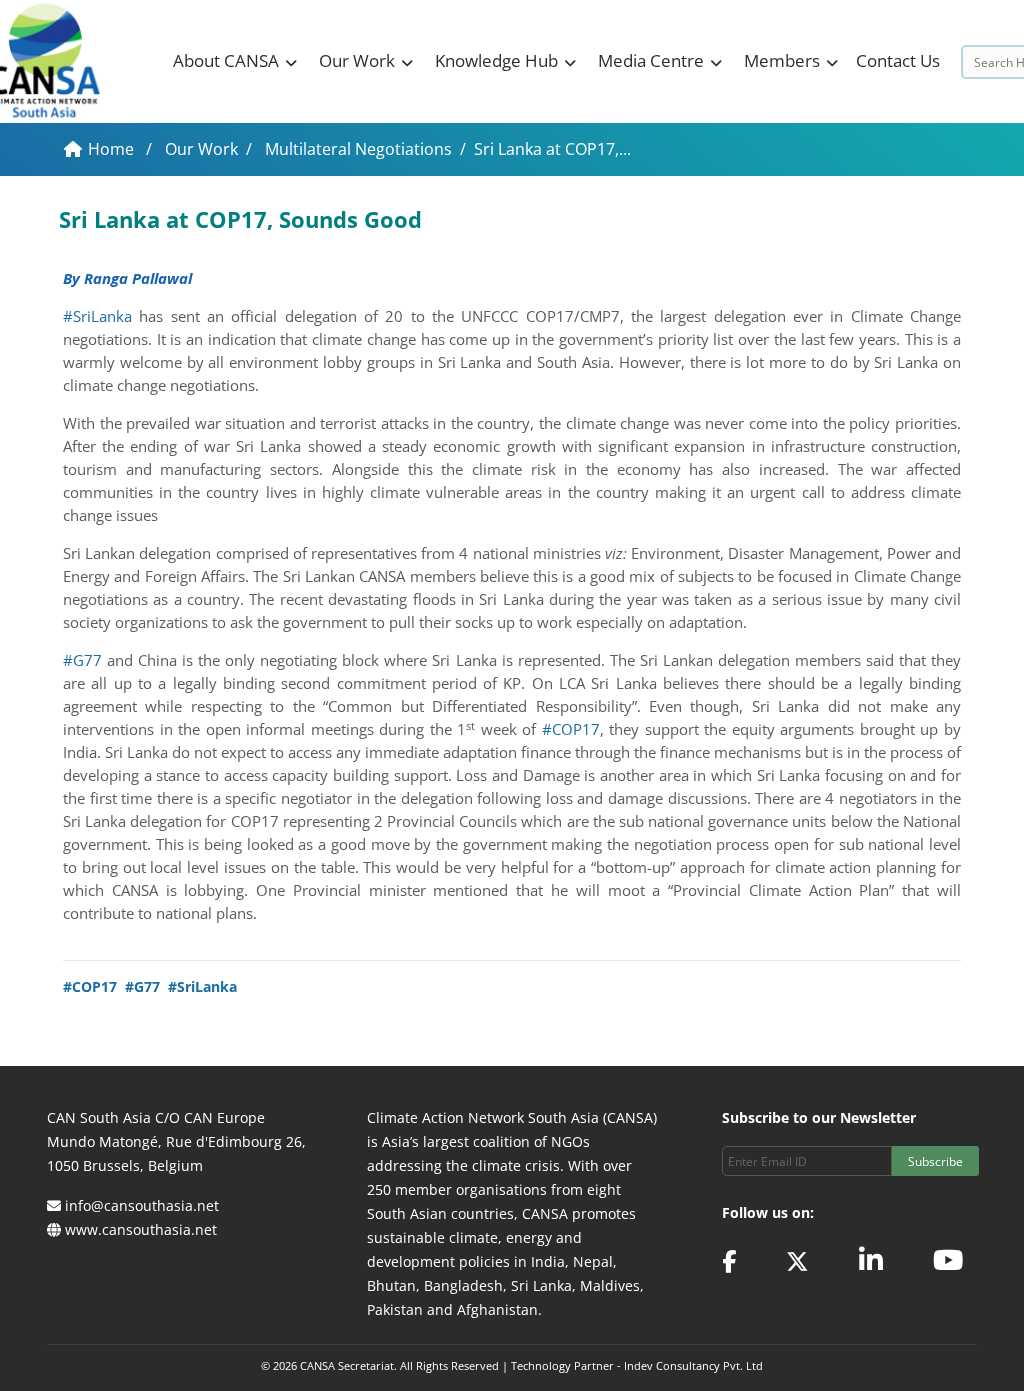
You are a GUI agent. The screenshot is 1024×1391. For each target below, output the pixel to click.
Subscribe (935, 1161)
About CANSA (226, 60)
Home (113, 149)
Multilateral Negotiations (358, 149)
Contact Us (898, 60)
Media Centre (651, 60)
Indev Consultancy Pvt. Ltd (693, 1365)
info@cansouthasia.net (142, 1205)
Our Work (357, 60)
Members (782, 60)
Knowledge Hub (496, 60)
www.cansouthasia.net (141, 1229)
